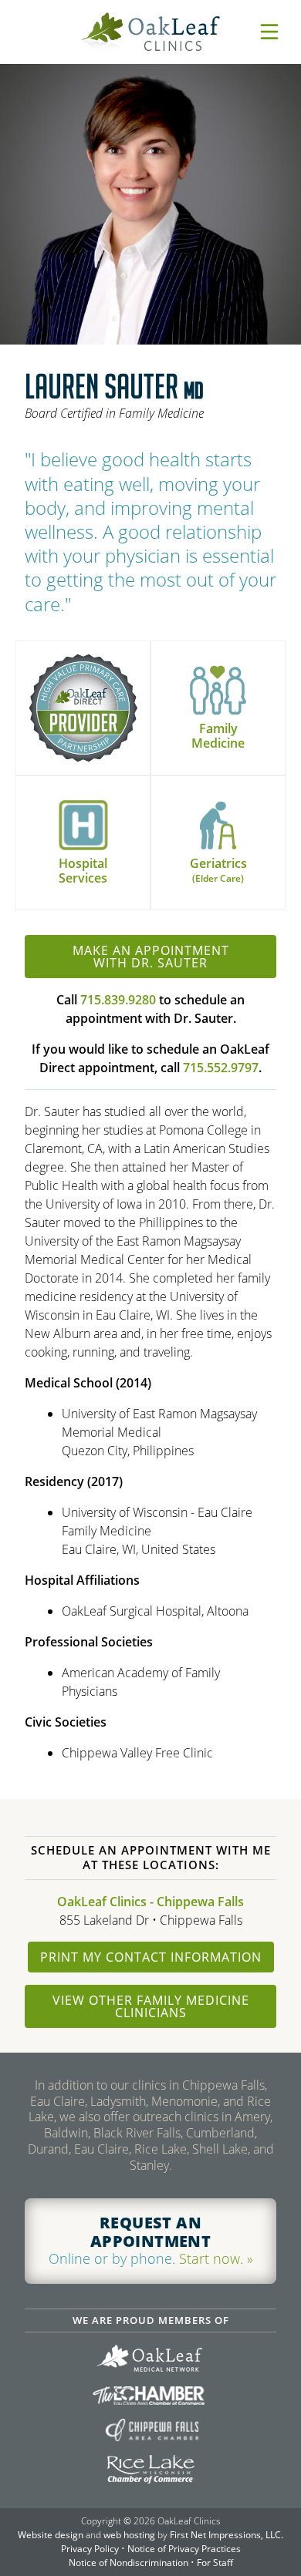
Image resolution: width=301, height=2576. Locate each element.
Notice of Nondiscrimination (129, 2563)
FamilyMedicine (218, 736)
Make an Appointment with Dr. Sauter (151, 957)
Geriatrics (218, 870)
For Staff (215, 2563)
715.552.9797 (221, 1068)
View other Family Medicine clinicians (151, 2006)
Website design (51, 2535)
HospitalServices (83, 871)
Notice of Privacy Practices (184, 2549)
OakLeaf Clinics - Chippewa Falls (150, 1902)
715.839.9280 (118, 1000)
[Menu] (269, 32)
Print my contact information (151, 1957)
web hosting (129, 2535)
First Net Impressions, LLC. (227, 2535)
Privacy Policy (90, 2549)
